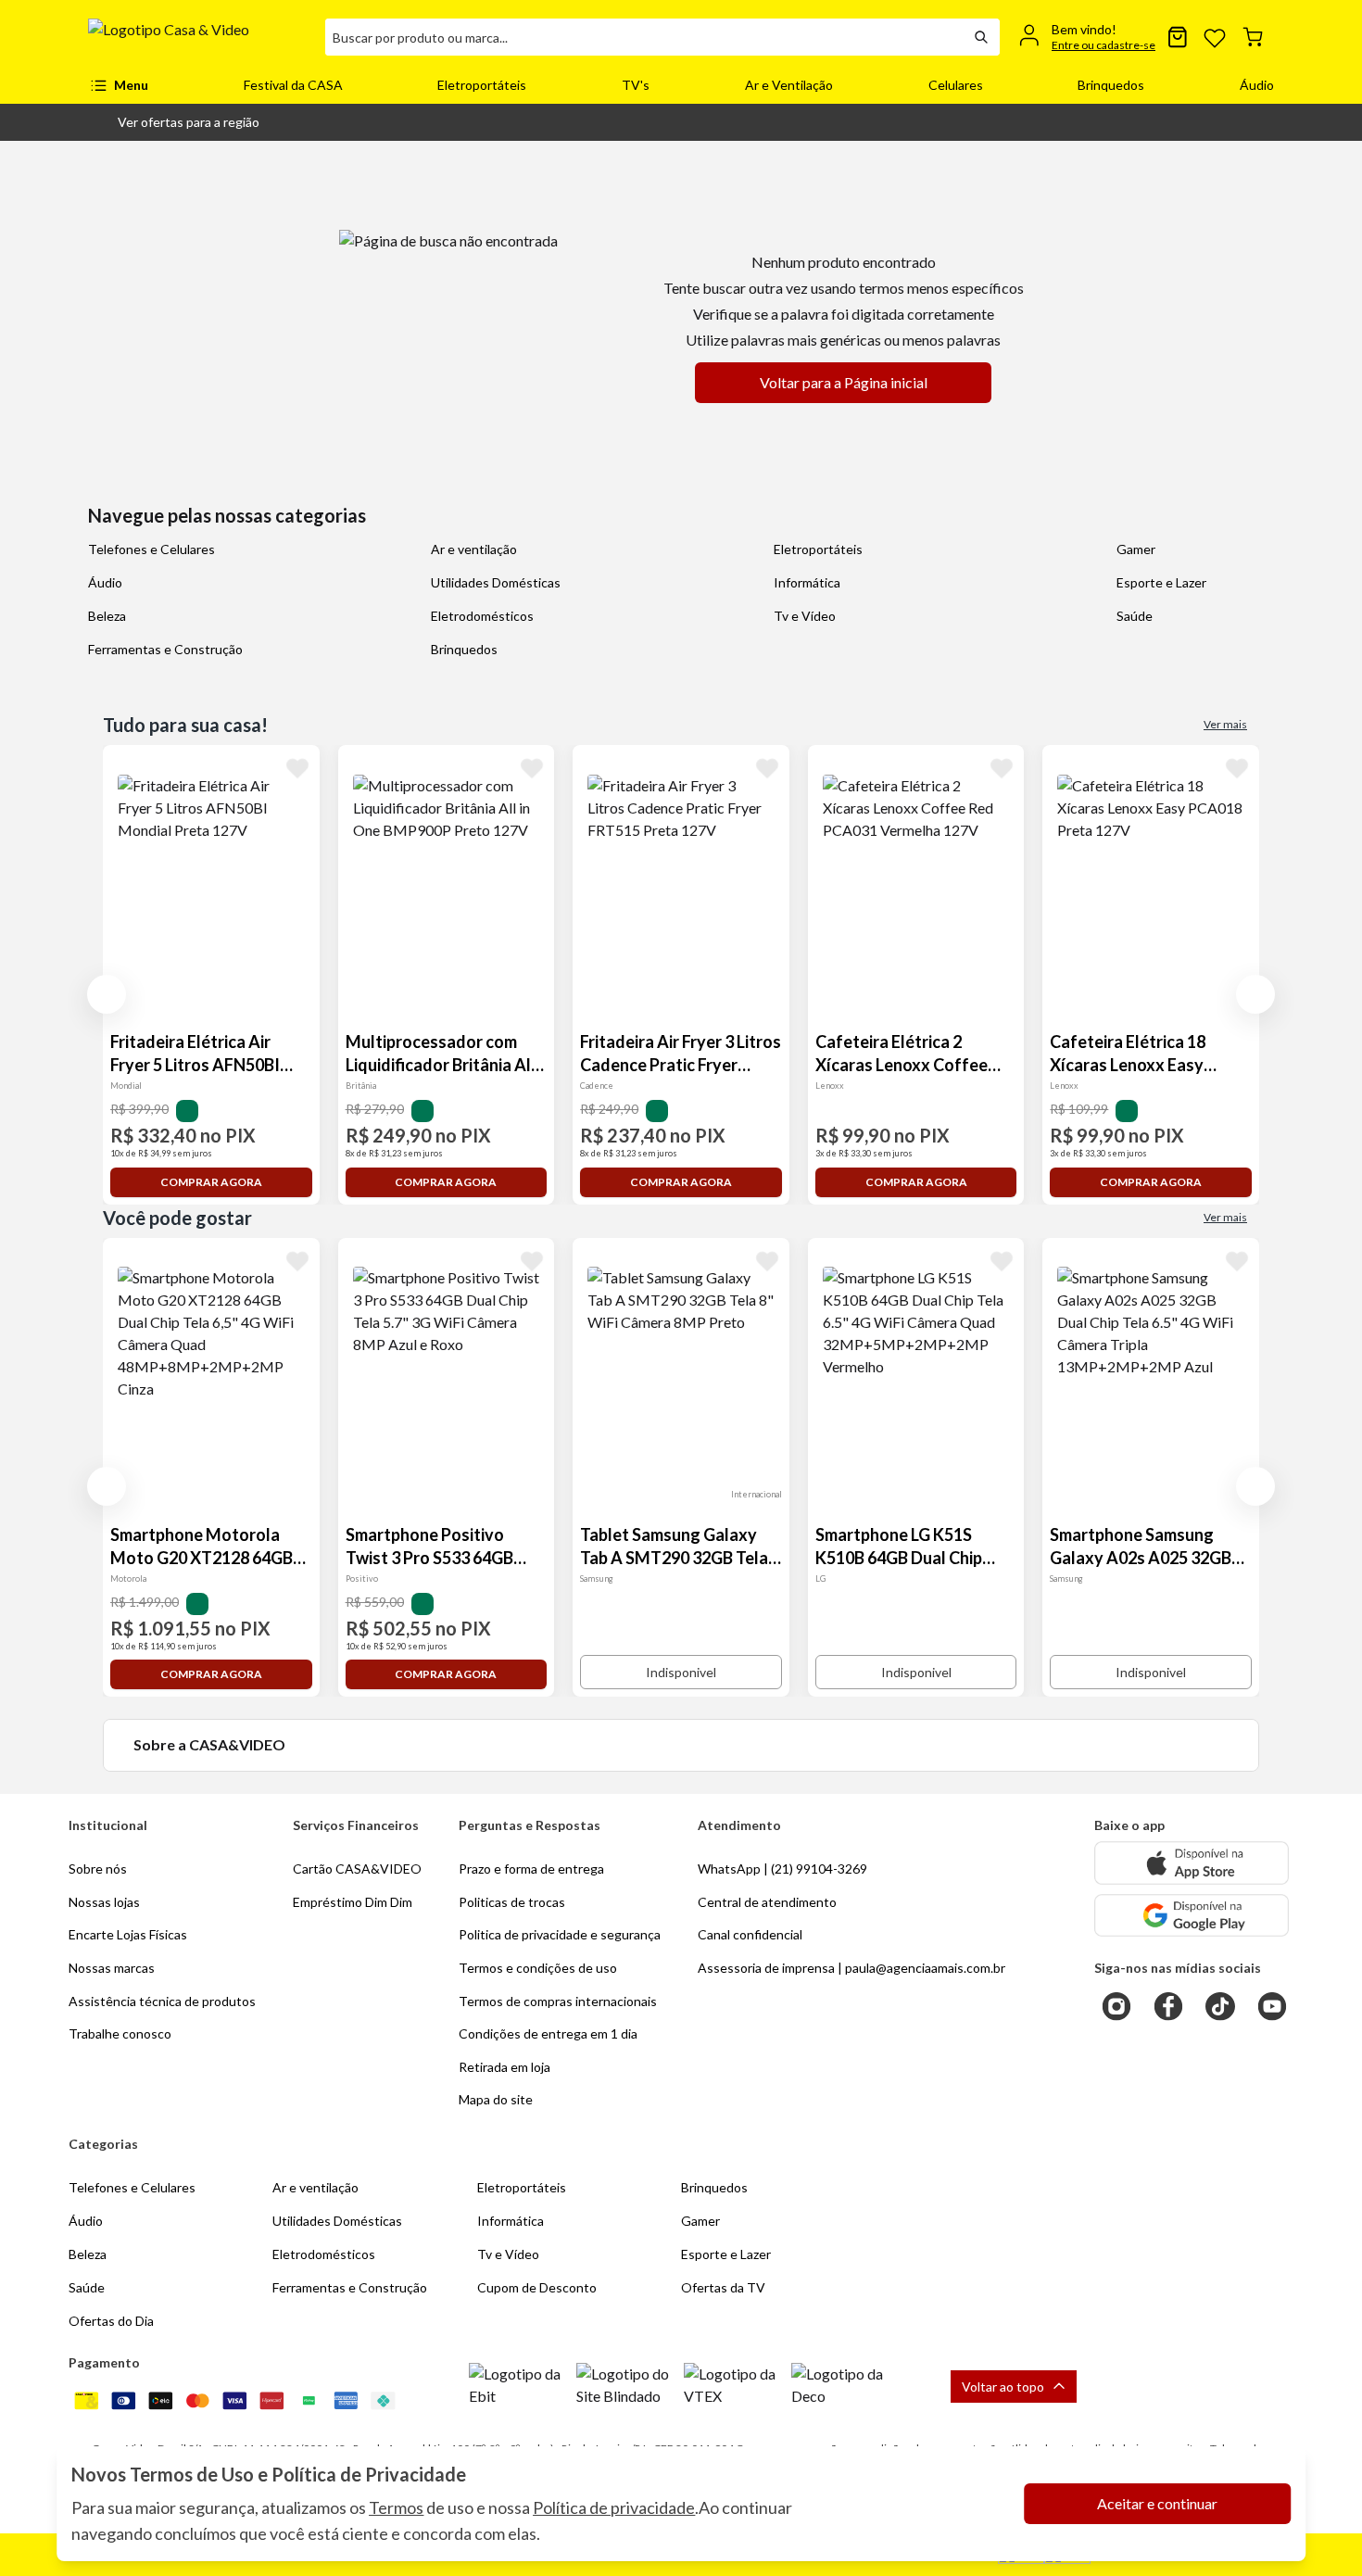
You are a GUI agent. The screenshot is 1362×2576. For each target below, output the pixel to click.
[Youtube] (1272, 2006)
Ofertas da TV (723, 2287)
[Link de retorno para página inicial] (199, 37)
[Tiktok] (1220, 2006)
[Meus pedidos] (1178, 37)
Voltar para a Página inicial (844, 382)
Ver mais (1225, 724)
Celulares (956, 85)
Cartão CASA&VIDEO (357, 1869)
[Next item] (1255, 994)
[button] (174, 122)
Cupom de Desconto (537, 2287)
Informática (807, 582)
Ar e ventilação (474, 549)
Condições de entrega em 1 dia (548, 2033)
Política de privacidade (614, 2507)
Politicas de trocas (512, 1902)
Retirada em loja (504, 2067)
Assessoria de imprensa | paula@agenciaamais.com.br (851, 1968)
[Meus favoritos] (1215, 37)
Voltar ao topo (1003, 2387)
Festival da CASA (293, 85)
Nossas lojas (104, 1902)
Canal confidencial (750, 1934)
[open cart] (1253, 37)
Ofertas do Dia (111, 2321)
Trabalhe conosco (120, 2033)
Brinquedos (1111, 85)
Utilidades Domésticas (496, 582)
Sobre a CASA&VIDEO (209, 1744)
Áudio (1257, 85)
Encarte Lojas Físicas (128, 1934)
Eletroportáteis (482, 85)
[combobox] (644, 37)
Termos (396, 2507)
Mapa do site (496, 2099)
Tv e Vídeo (805, 616)
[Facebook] (1168, 2006)
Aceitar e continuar (1157, 2503)
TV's (636, 85)
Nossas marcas (112, 1968)
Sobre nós (98, 1869)
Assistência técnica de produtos (162, 2001)
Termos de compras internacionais (558, 2001)
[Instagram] (1116, 2006)
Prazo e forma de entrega (531, 1869)
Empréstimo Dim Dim (353, 1902)
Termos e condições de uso (538, 1968)
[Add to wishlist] (297, 767)
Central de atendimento (767, 1902)
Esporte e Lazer (1161, 582)
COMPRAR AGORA (211, 1182)
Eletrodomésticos (482, 616)
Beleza (107, 616)
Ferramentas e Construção (165, 649)
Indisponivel (681, 1672)
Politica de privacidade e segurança (560, 1934)
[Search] (981, 37)
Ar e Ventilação (789, 85)
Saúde (1135, 616)
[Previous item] (107, 994)
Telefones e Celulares (151, 549)
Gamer (1136, 549)
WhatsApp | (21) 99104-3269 (782, 1869)
